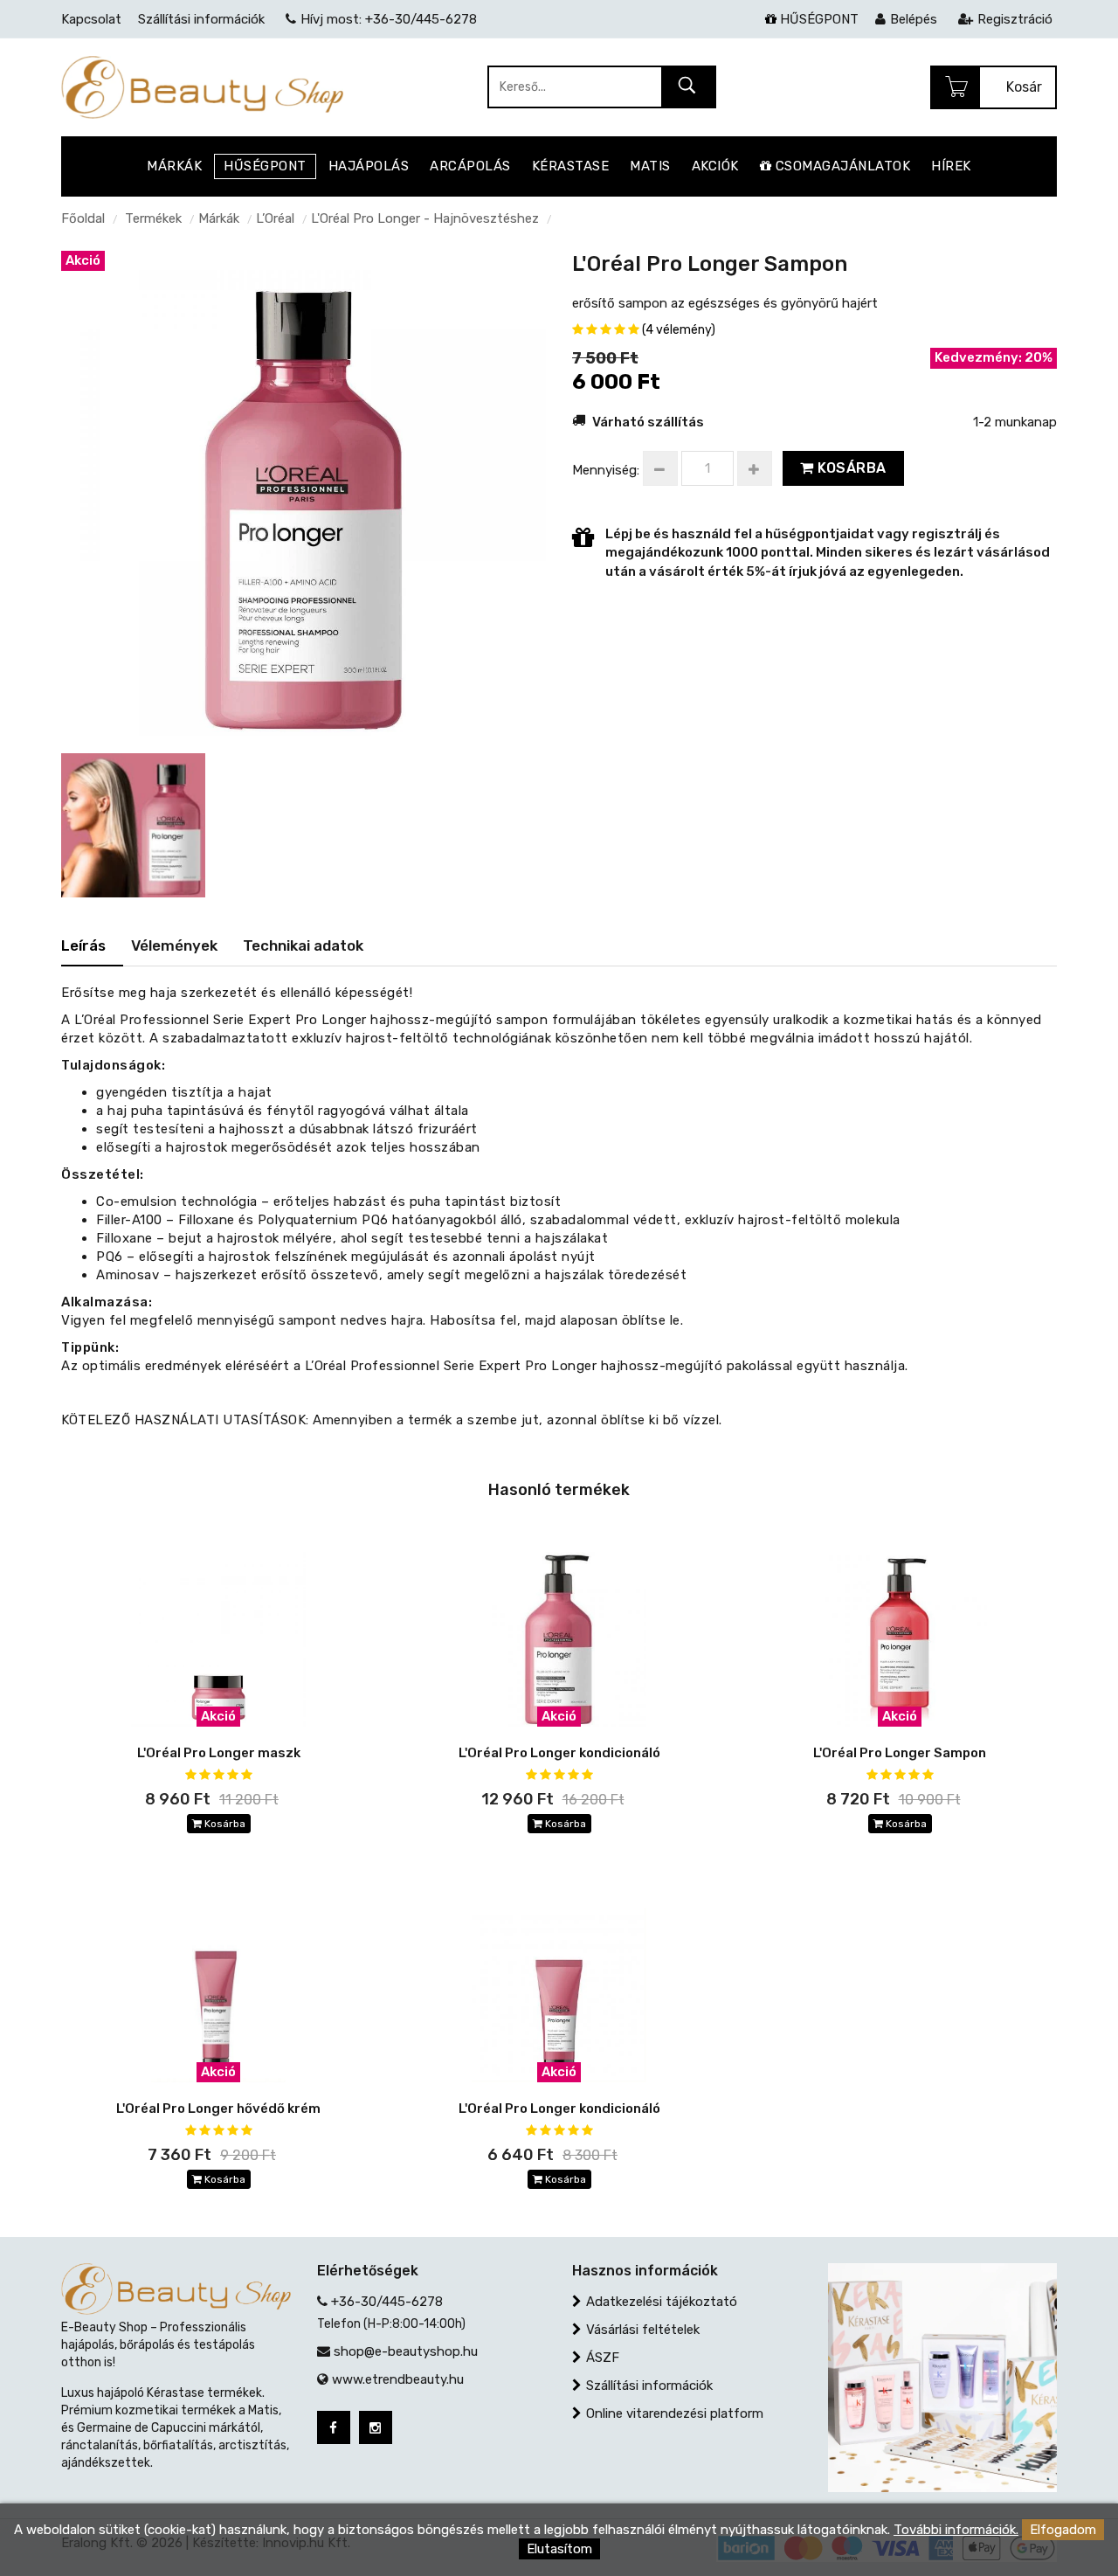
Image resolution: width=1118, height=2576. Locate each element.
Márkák (219, 218)
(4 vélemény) (679, 330)
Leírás (83, 945)
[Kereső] (688, 88)
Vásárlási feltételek (643, 2330)
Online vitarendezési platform (675, 2413)
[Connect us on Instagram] (376, 2427)
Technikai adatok (303, 945)
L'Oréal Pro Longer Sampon (900, 1753)
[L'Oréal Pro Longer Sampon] (304, 492)
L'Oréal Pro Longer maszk (219, 1753)
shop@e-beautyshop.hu (406, 2351)
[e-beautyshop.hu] (202, 87)
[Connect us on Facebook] (334, 2427)
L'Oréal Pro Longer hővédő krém (218, 2109)
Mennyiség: (606, 470)
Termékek (153, 218)
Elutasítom (559, 2549)
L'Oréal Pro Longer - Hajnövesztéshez (425, 218)
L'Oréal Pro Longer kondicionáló (559, 1753)
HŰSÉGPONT (818, 19)
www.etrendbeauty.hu (398, 2379)
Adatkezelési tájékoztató (662, 2302)
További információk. (956, 2530)
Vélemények (174, 945)
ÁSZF (603, 2358)
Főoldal (83, 218)
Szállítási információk (649, 2386)
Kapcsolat (91, 19)
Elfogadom (1063, 2530)
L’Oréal (275, 218)
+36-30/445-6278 (387, 2302)
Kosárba (850, 468)
